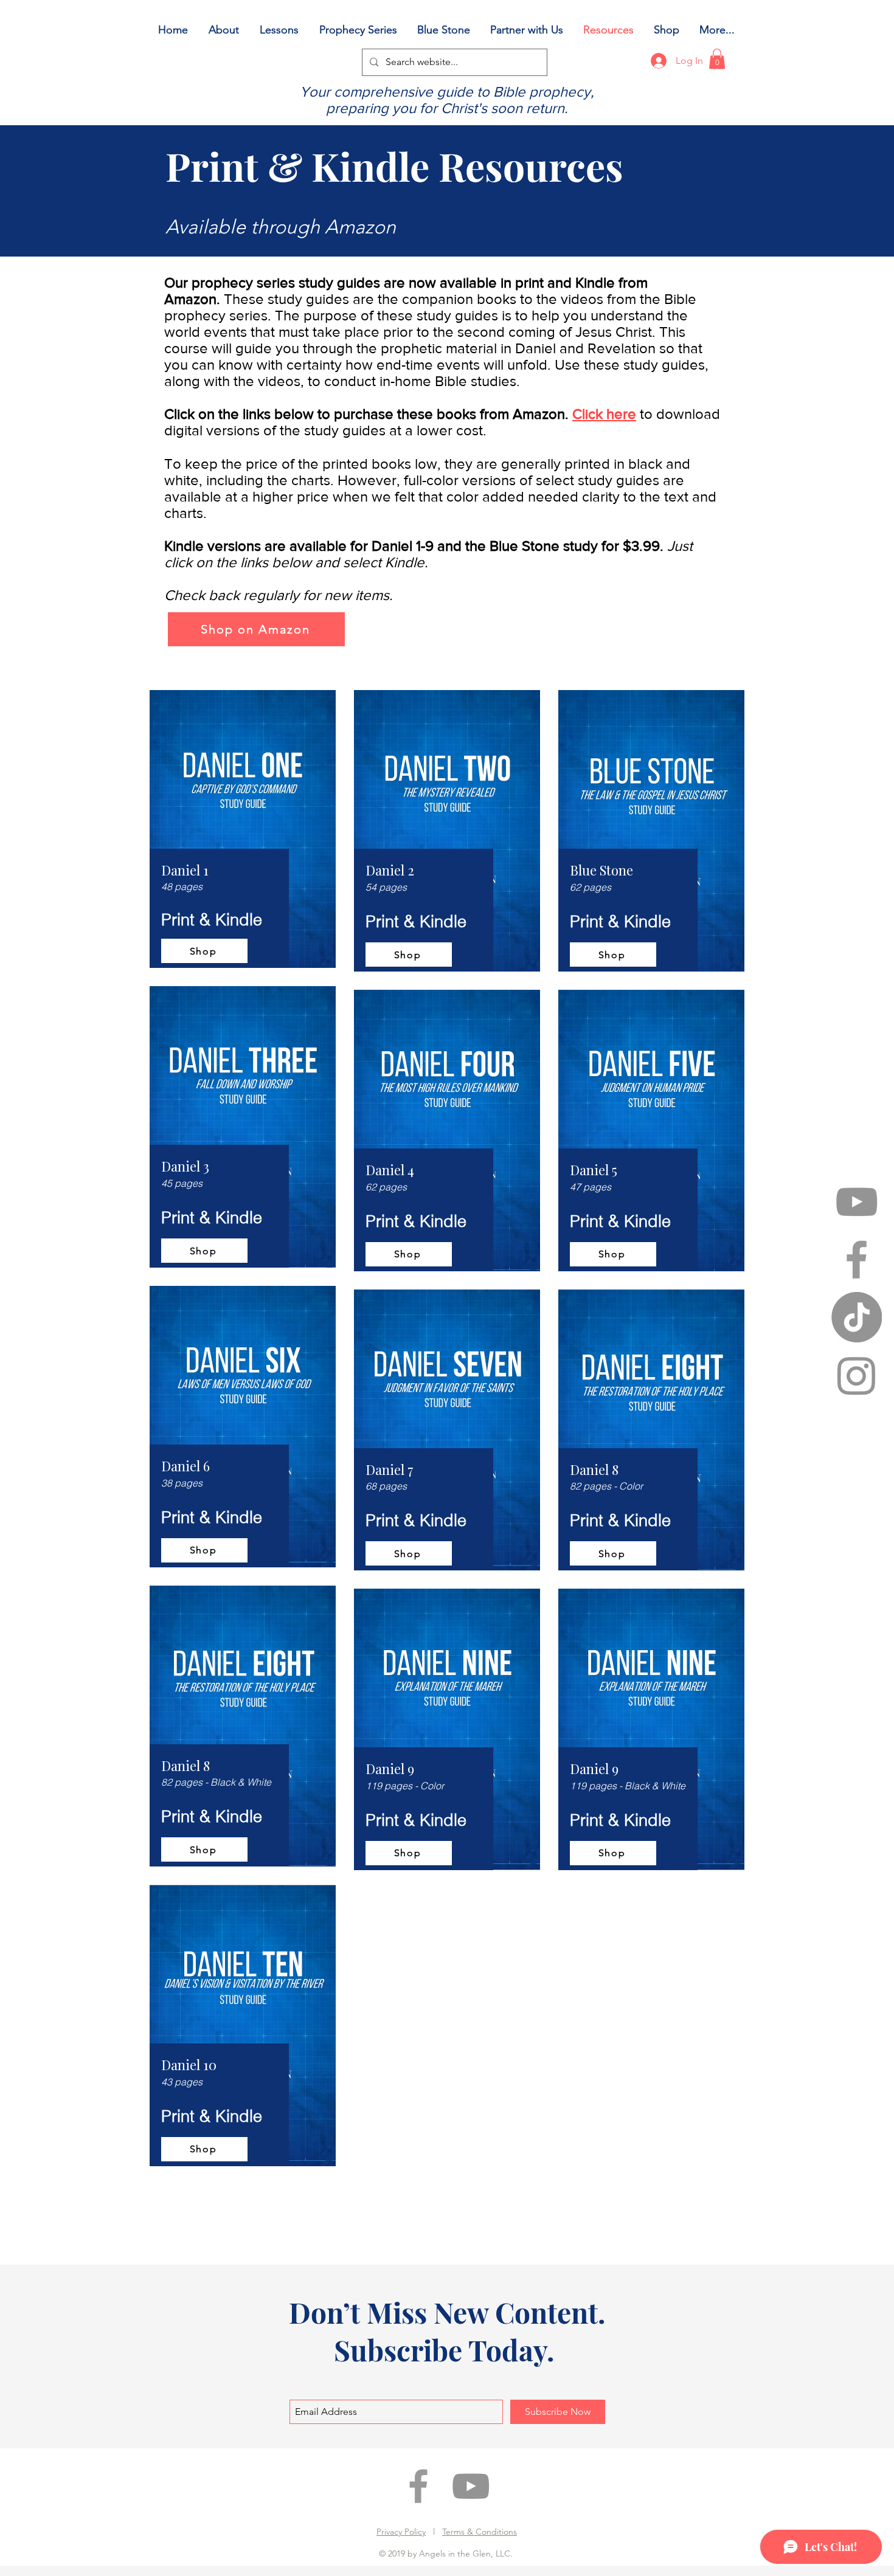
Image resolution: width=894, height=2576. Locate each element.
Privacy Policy (401, 2532)
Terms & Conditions (480, 2532)
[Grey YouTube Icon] (857, 1202)
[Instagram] (857, 1375)
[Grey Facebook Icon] (857, 1259)
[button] (717, 59)
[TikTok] (857, 1317)
